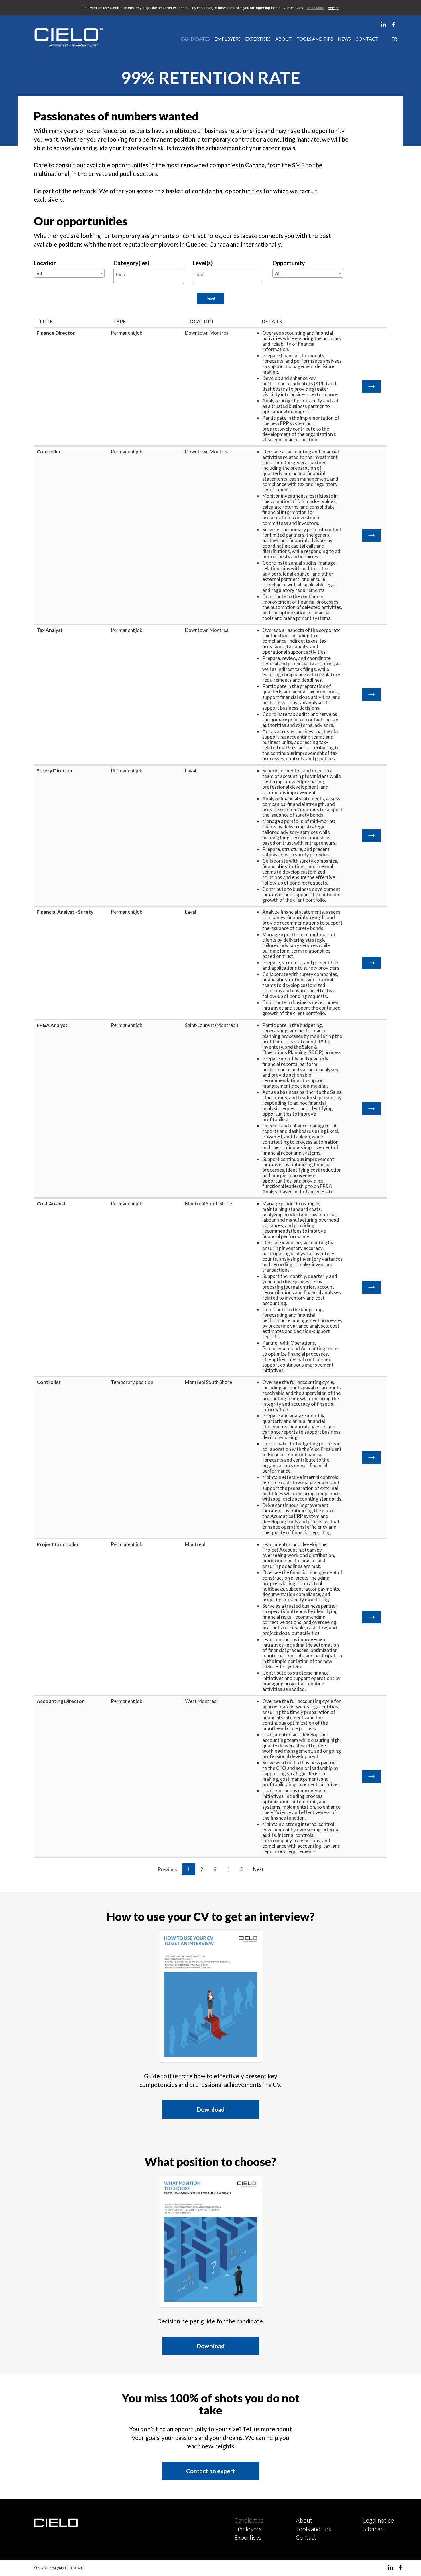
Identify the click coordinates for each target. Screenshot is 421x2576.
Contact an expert (211, 2471)
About (284, 39)
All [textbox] (39, 273)
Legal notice (378, 2520)
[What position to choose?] (210, 2242)
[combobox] (69, 273)
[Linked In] (384, 24)
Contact (367, 39)
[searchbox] (149, 275)
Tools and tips (315, 39)
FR (394, 39)
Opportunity (289, 263)
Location (45, 263)
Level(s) (203, 263)
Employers (228, 39)
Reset (210, 298)
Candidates (195, 39)
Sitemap (373, 2529)
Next (258, 1869)
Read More (315, 8)
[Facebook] (395, 24)
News (344, 39)
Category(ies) (131, 263)
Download (210, 2109)
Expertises (258, 39)
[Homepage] (62, 37)
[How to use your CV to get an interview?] (210, 1997)
